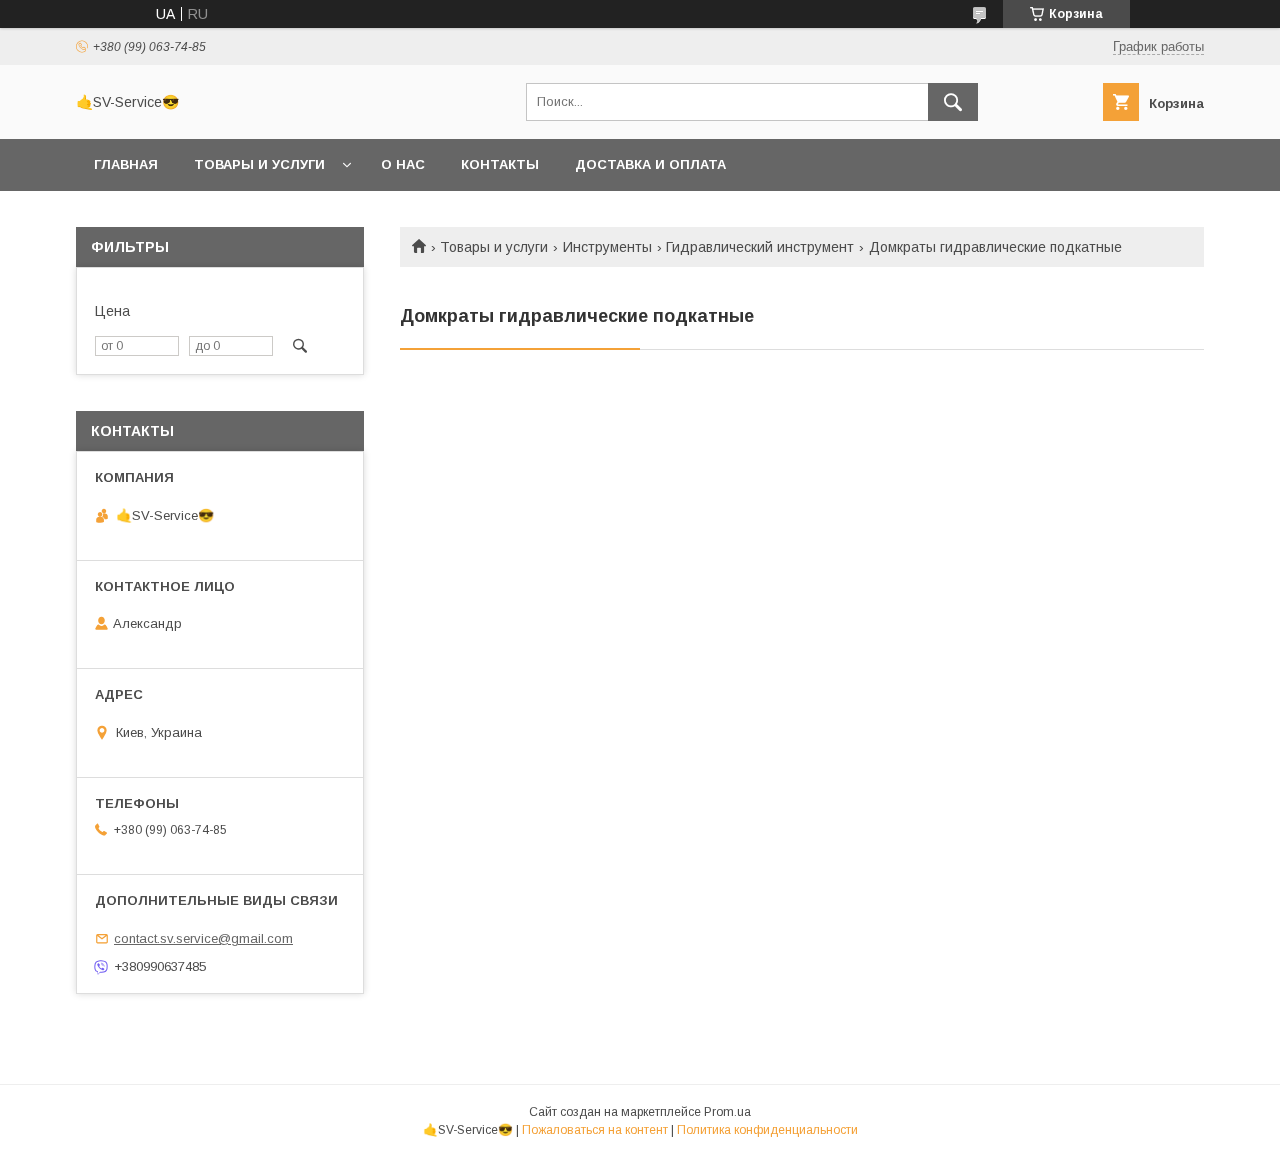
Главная (126, 164)
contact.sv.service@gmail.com (203, 938)
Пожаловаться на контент (595, 1130)
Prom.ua (727, 1112)
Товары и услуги (259, 164)
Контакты (500, 164)
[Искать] (953, 102)
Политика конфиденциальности (767, 1130)
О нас (403, 164)
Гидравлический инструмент (760, 247)
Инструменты (607, 247)
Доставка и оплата (650, 164)
